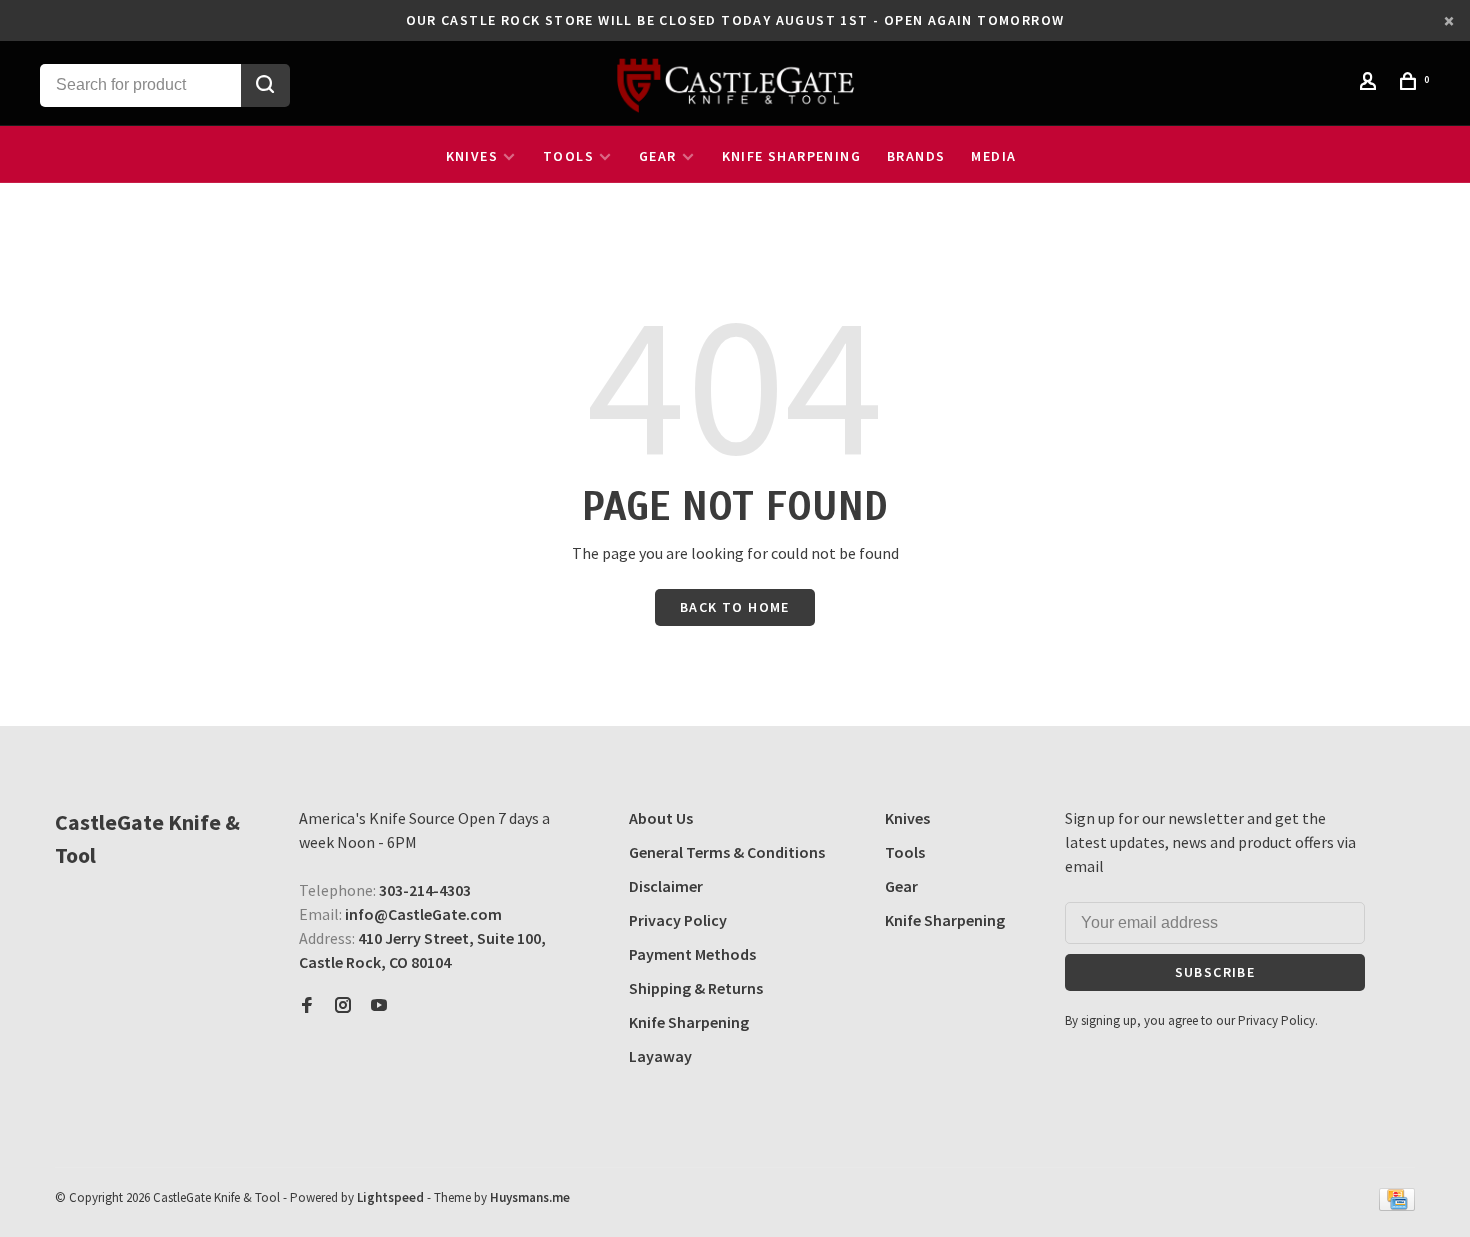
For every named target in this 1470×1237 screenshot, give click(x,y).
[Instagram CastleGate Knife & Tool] (343, 1006)
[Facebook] (307, 1006)
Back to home (735, 607)
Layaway (660, 1056)
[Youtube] (379, 1006)
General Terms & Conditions (727, 852)
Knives (472, 156)
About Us (661, 818)
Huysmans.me (530, 1197)
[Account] (1371, 84)
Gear (658, 156)
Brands (916, 156)
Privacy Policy (678, 920)
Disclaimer (666, 886)
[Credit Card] (1397, 1205)
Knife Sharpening (791, 156)
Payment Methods (692, 954)
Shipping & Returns (696, 988)
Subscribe (1215, 972)
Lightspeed (390, 1197)
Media (993, 156)
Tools (568, 156)
